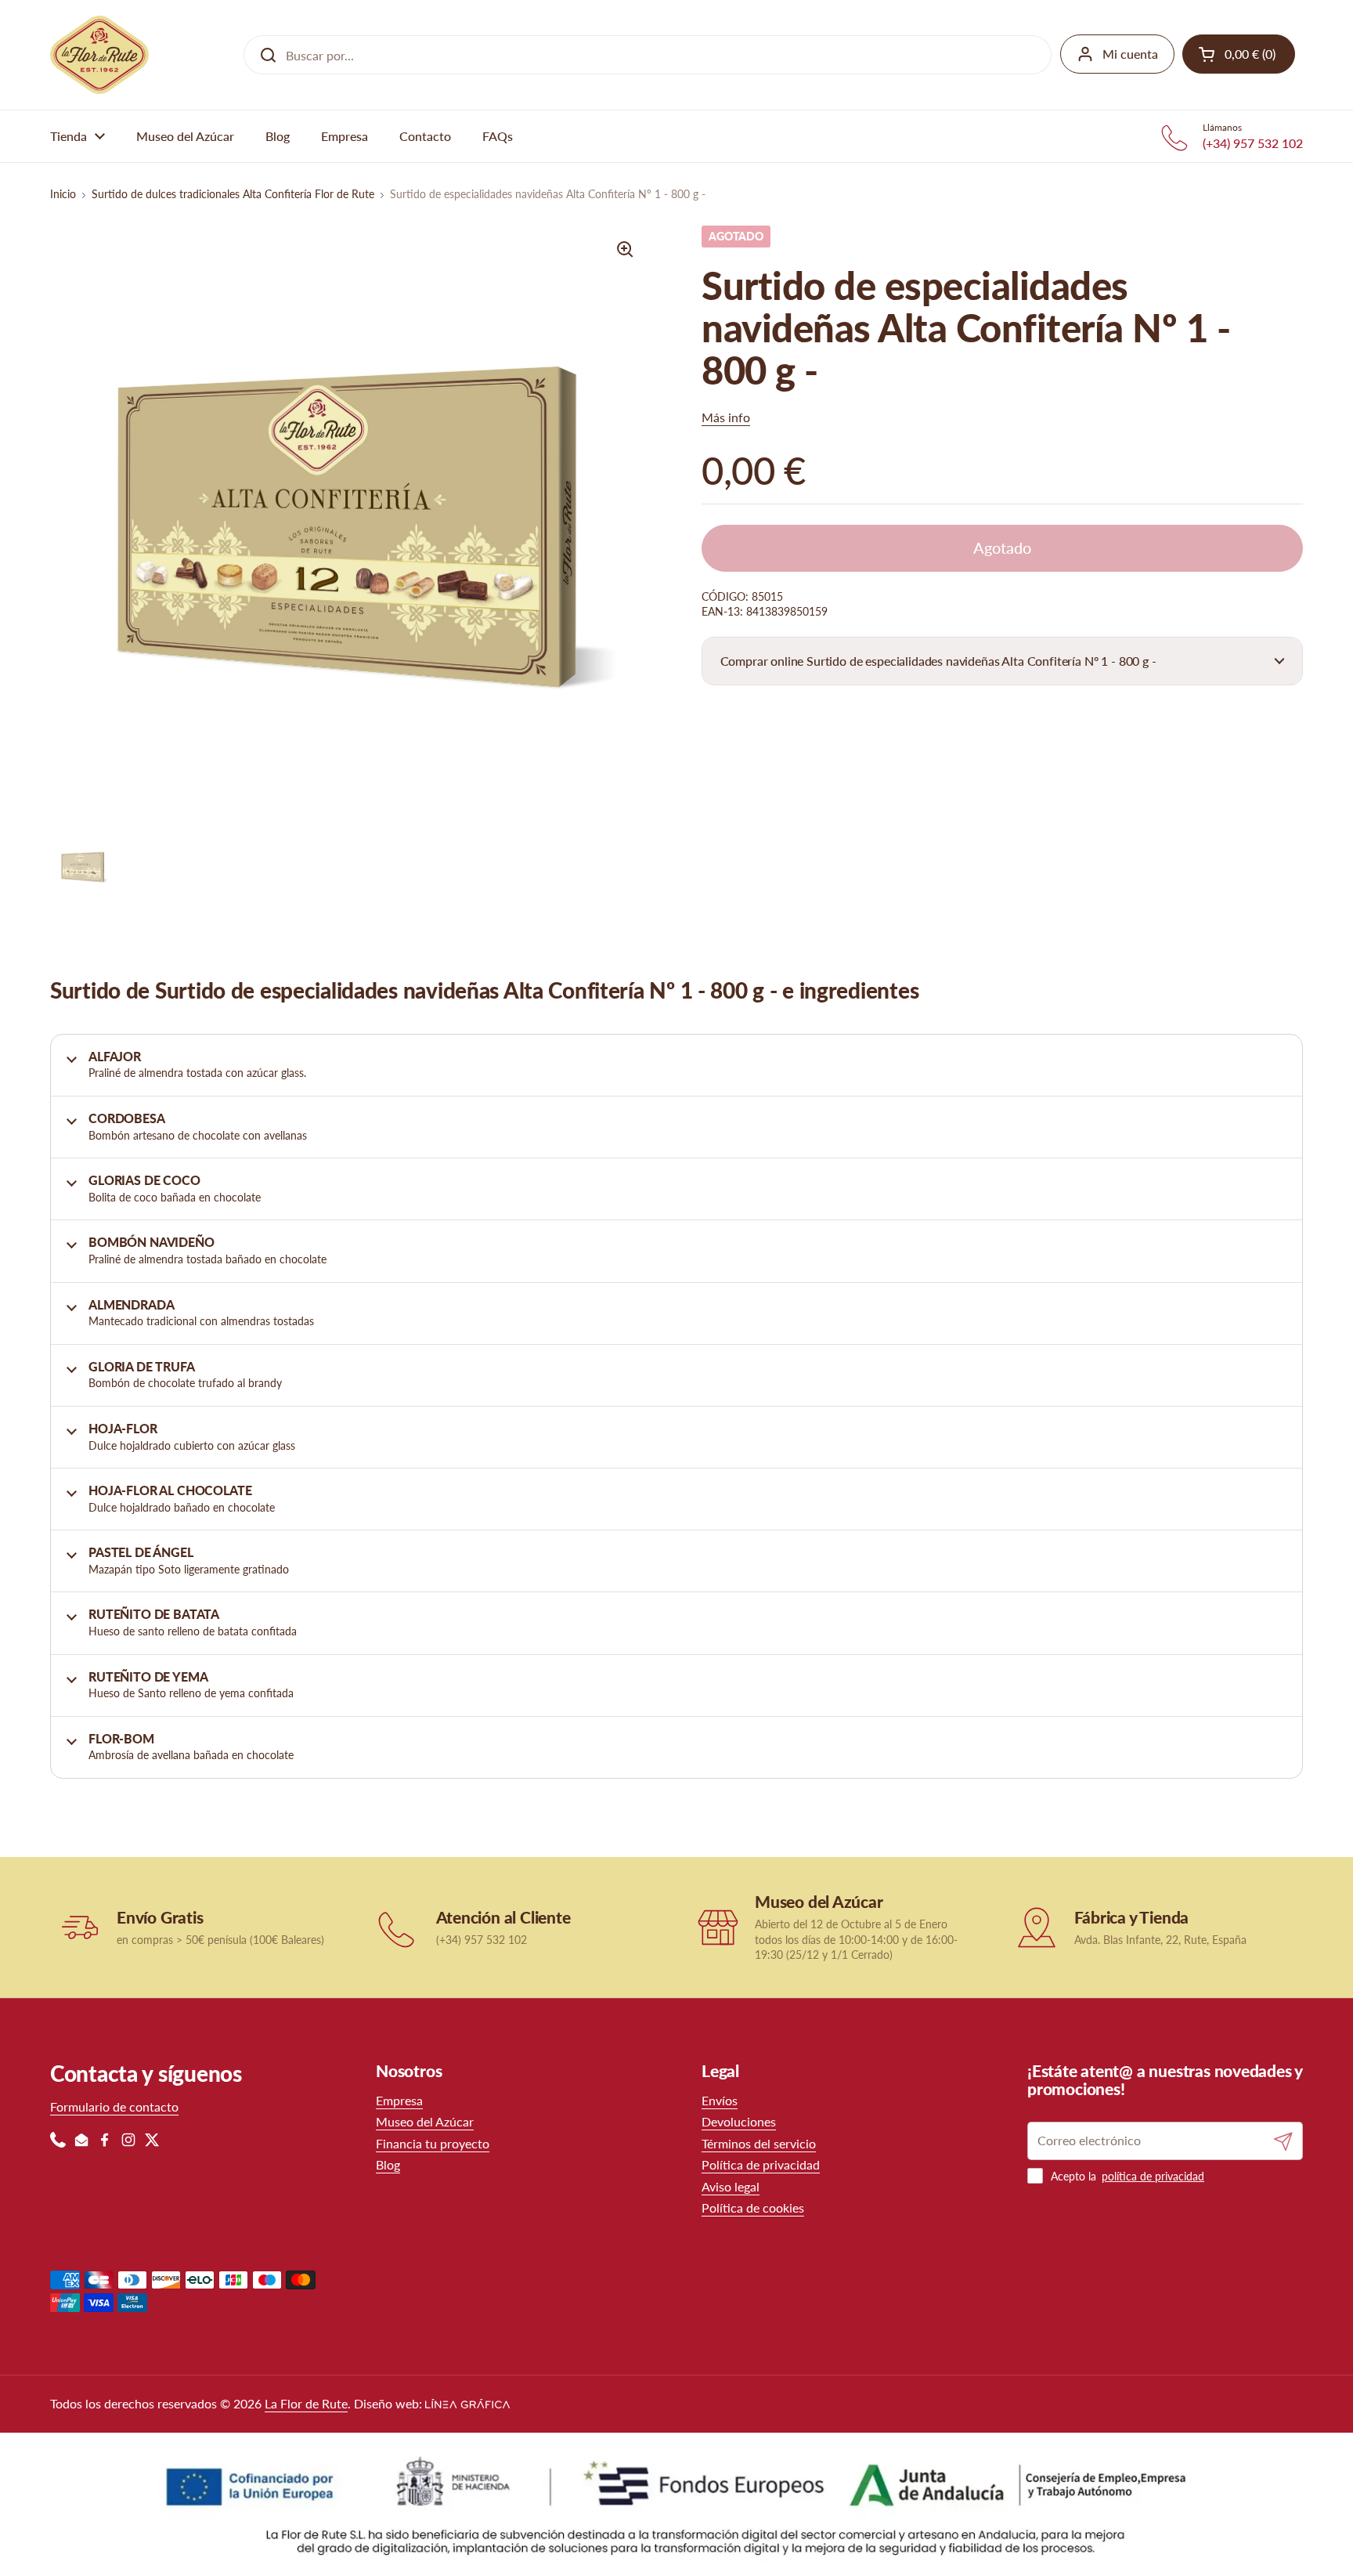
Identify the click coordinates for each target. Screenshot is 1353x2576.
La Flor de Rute (306, 2403)
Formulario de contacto (114, 2106)
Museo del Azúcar (425, 2121)
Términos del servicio (759, 2143)
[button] (1002, 661)
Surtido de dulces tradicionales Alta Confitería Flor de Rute (233, 194)
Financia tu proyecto (433, 2143)
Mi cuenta (1130, 54)
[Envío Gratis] (79, 1927)
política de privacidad (1153, 2176)
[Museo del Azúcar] (718, 1927)
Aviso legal (731, 2186)
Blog (388, 2164)
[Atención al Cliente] (399, 1927)
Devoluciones (739, 2121)
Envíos (720, 2100)
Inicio (63, 194)
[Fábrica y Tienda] (1037, 1927)
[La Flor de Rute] (99, 55)
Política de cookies (753, 2207)
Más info (726, 417)
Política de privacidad (761, 2164)
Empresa (399, 2100)
